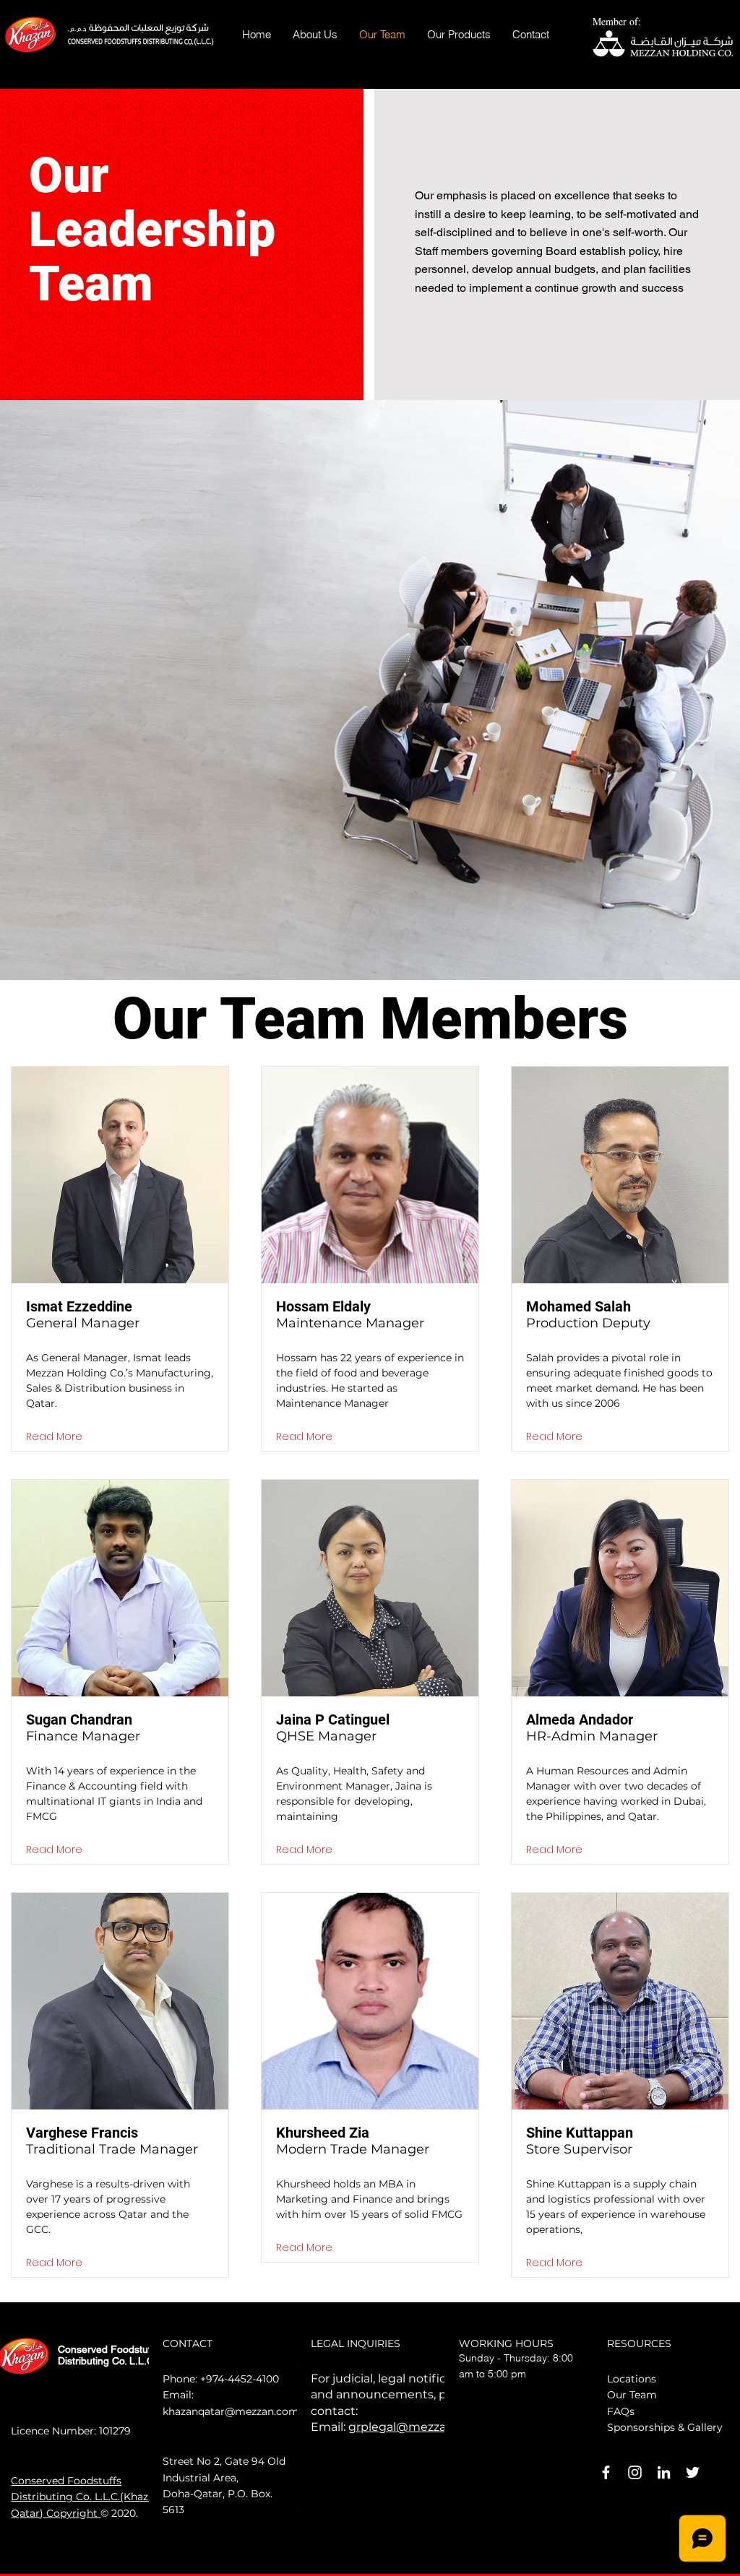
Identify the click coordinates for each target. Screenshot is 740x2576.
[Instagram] (635, 2472)
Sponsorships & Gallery (665, 2427)
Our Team (632, 2395)
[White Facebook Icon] (606, 2472)
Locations (632, 2379)
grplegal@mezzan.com (415, 2427)
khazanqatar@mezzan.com (231, 2411)
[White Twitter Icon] (693, 2472)
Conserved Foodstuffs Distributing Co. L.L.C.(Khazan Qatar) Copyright (86, 2497)
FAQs (621, 2411)
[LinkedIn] (664, 2472)
